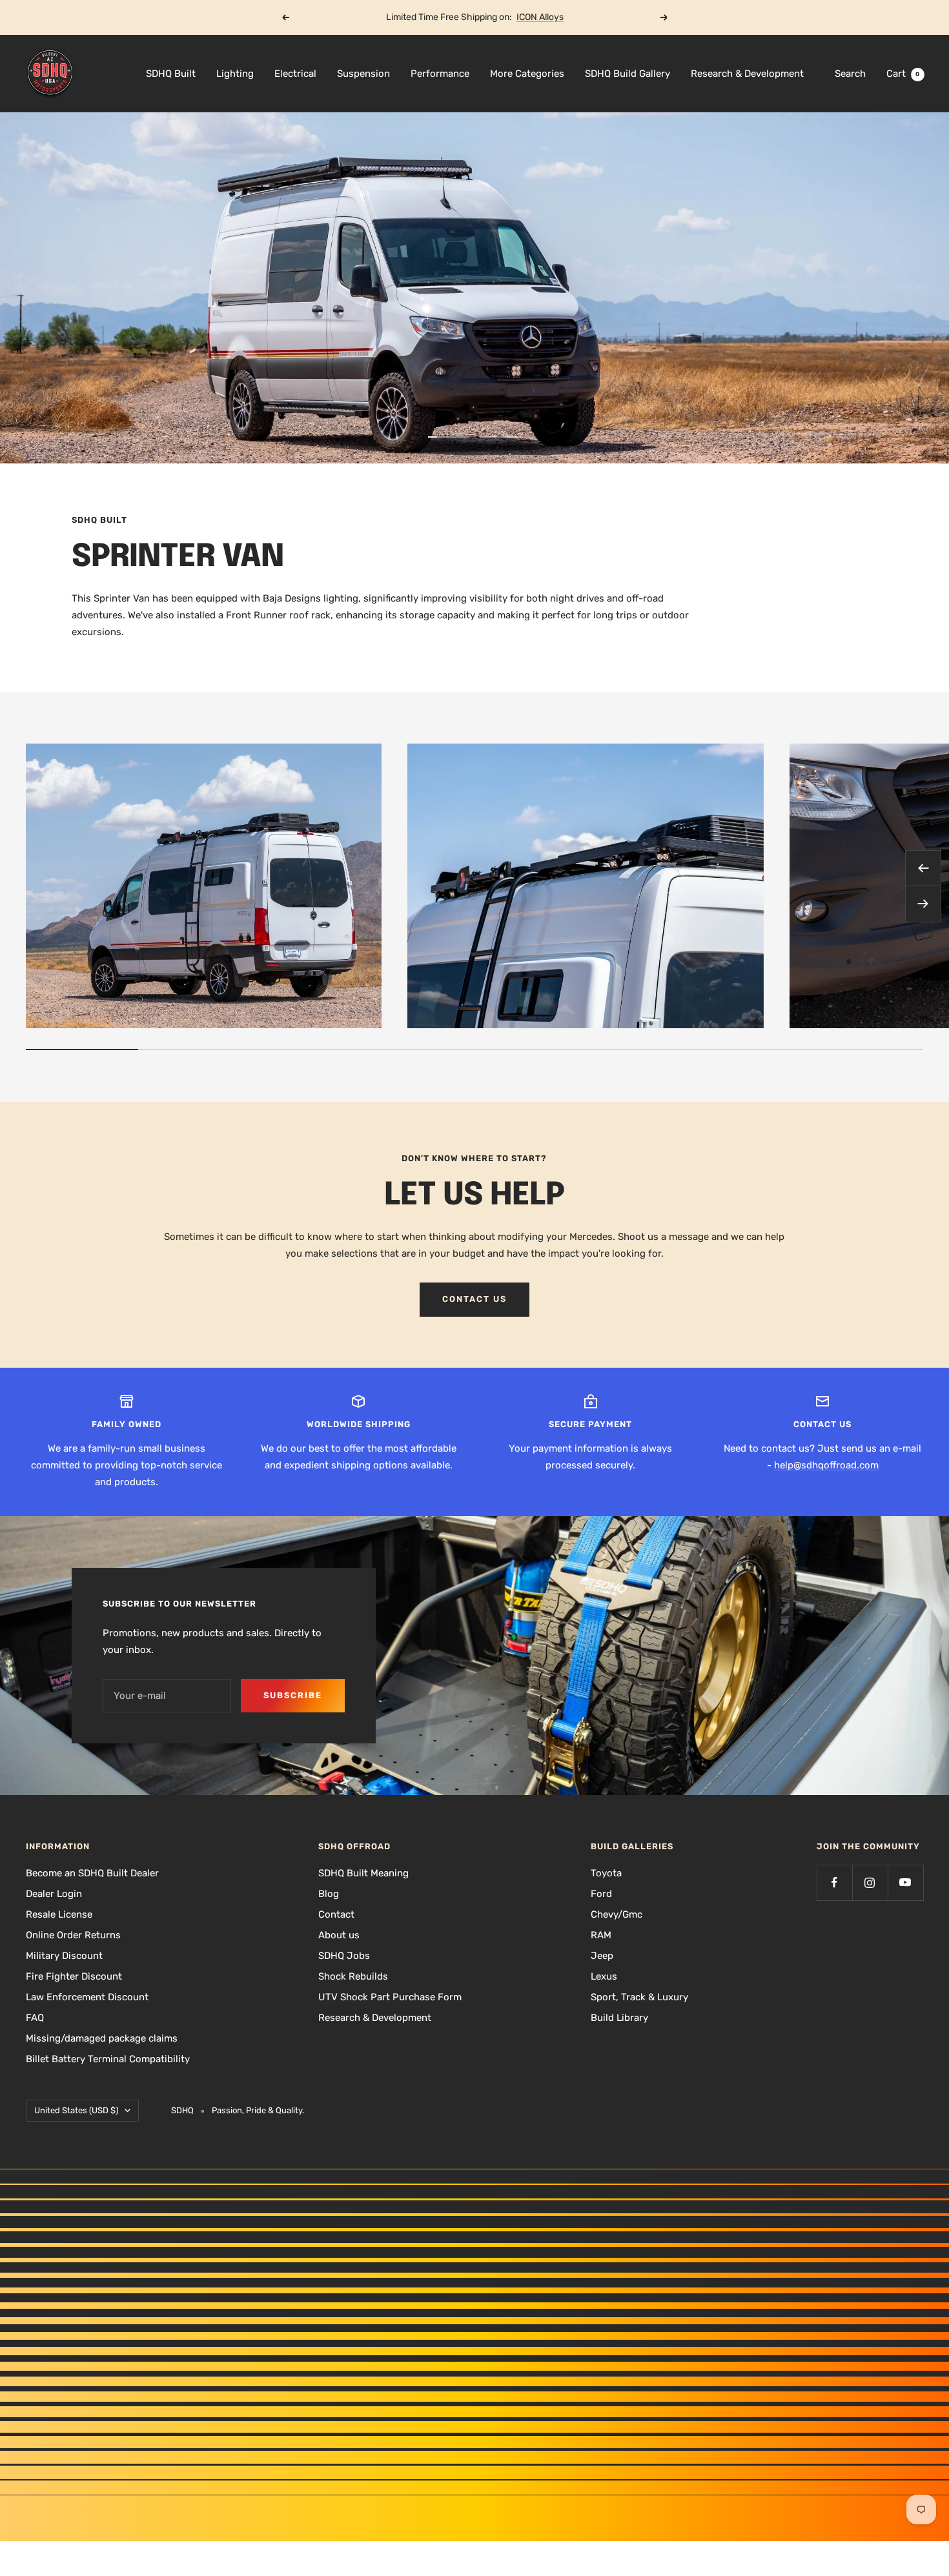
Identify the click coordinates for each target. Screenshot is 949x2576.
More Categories (527, 74)
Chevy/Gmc (617, 1914)
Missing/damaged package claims (102, 2038)
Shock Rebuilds (353, 1976)
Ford (601, 1894)
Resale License (59, 1914)
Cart (903, 74)
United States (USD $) (76, 2110)
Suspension (363, 74)
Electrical (295, 74)
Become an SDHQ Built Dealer (92, 1873)
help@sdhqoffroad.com (826, 1465)
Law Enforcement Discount (87, 1997)
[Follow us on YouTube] (905, 1882)
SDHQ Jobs (344, 1956)
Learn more (524, 17)
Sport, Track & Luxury (639, 1997)
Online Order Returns (73, 1935)
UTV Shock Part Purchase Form (390, 1997)
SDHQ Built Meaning (363, 1873)
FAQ (35, 2018)
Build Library (619, 2018)
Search (850, 74)
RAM (601, 1935)
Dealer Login (54, 1894)
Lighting (235, 74)
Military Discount (64, 1956)
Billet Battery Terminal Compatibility (108, 2059)
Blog (329, 1894)
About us (339, 1935)
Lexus (604, 1976)
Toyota (606, 1873)
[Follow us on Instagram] (870, 1882)
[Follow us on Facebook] (834, 1882)
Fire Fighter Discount (74, 1976)
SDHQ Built (171, 74)
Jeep (602, 1956)
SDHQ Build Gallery (628, 74)
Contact (336, 1914)
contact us (474, 1299)
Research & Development (747, 74)
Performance (440, 74)
